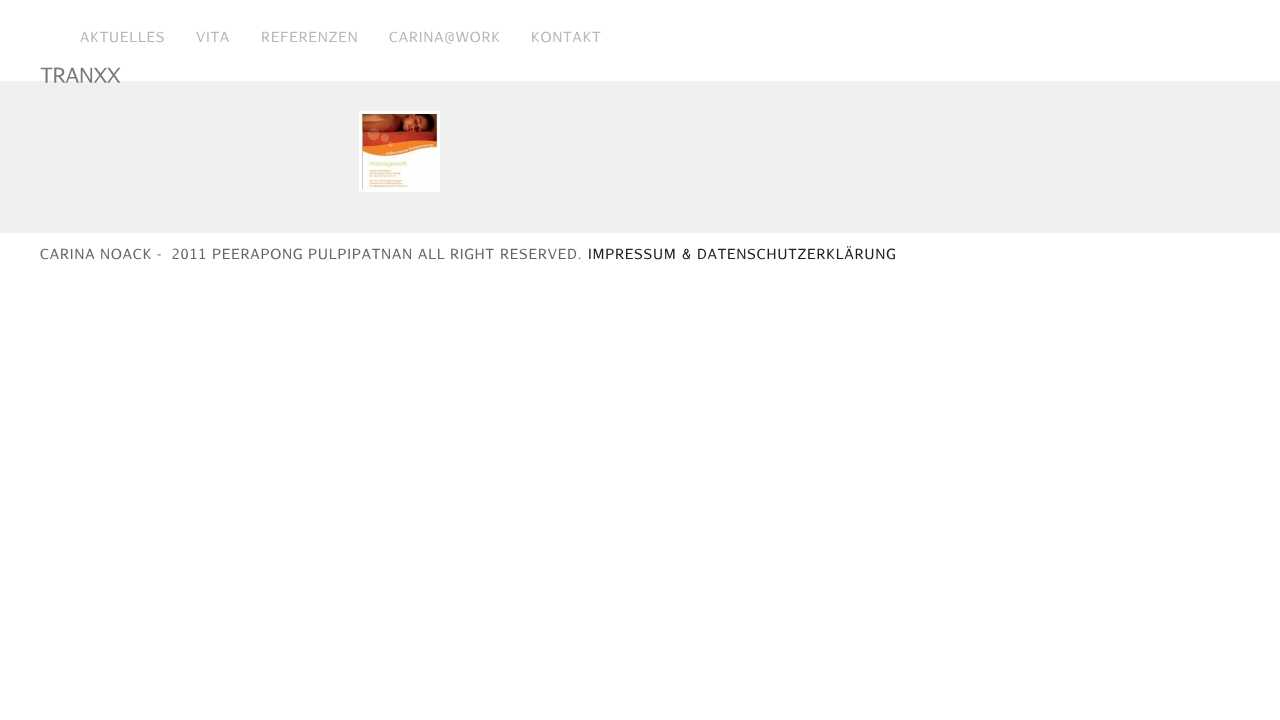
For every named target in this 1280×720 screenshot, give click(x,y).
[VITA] (213, 36)
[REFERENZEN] (310, 36)
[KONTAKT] (566, 36)
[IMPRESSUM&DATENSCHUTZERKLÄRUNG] (742, 253)
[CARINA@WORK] (445, 36)
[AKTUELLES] (123, 36)
